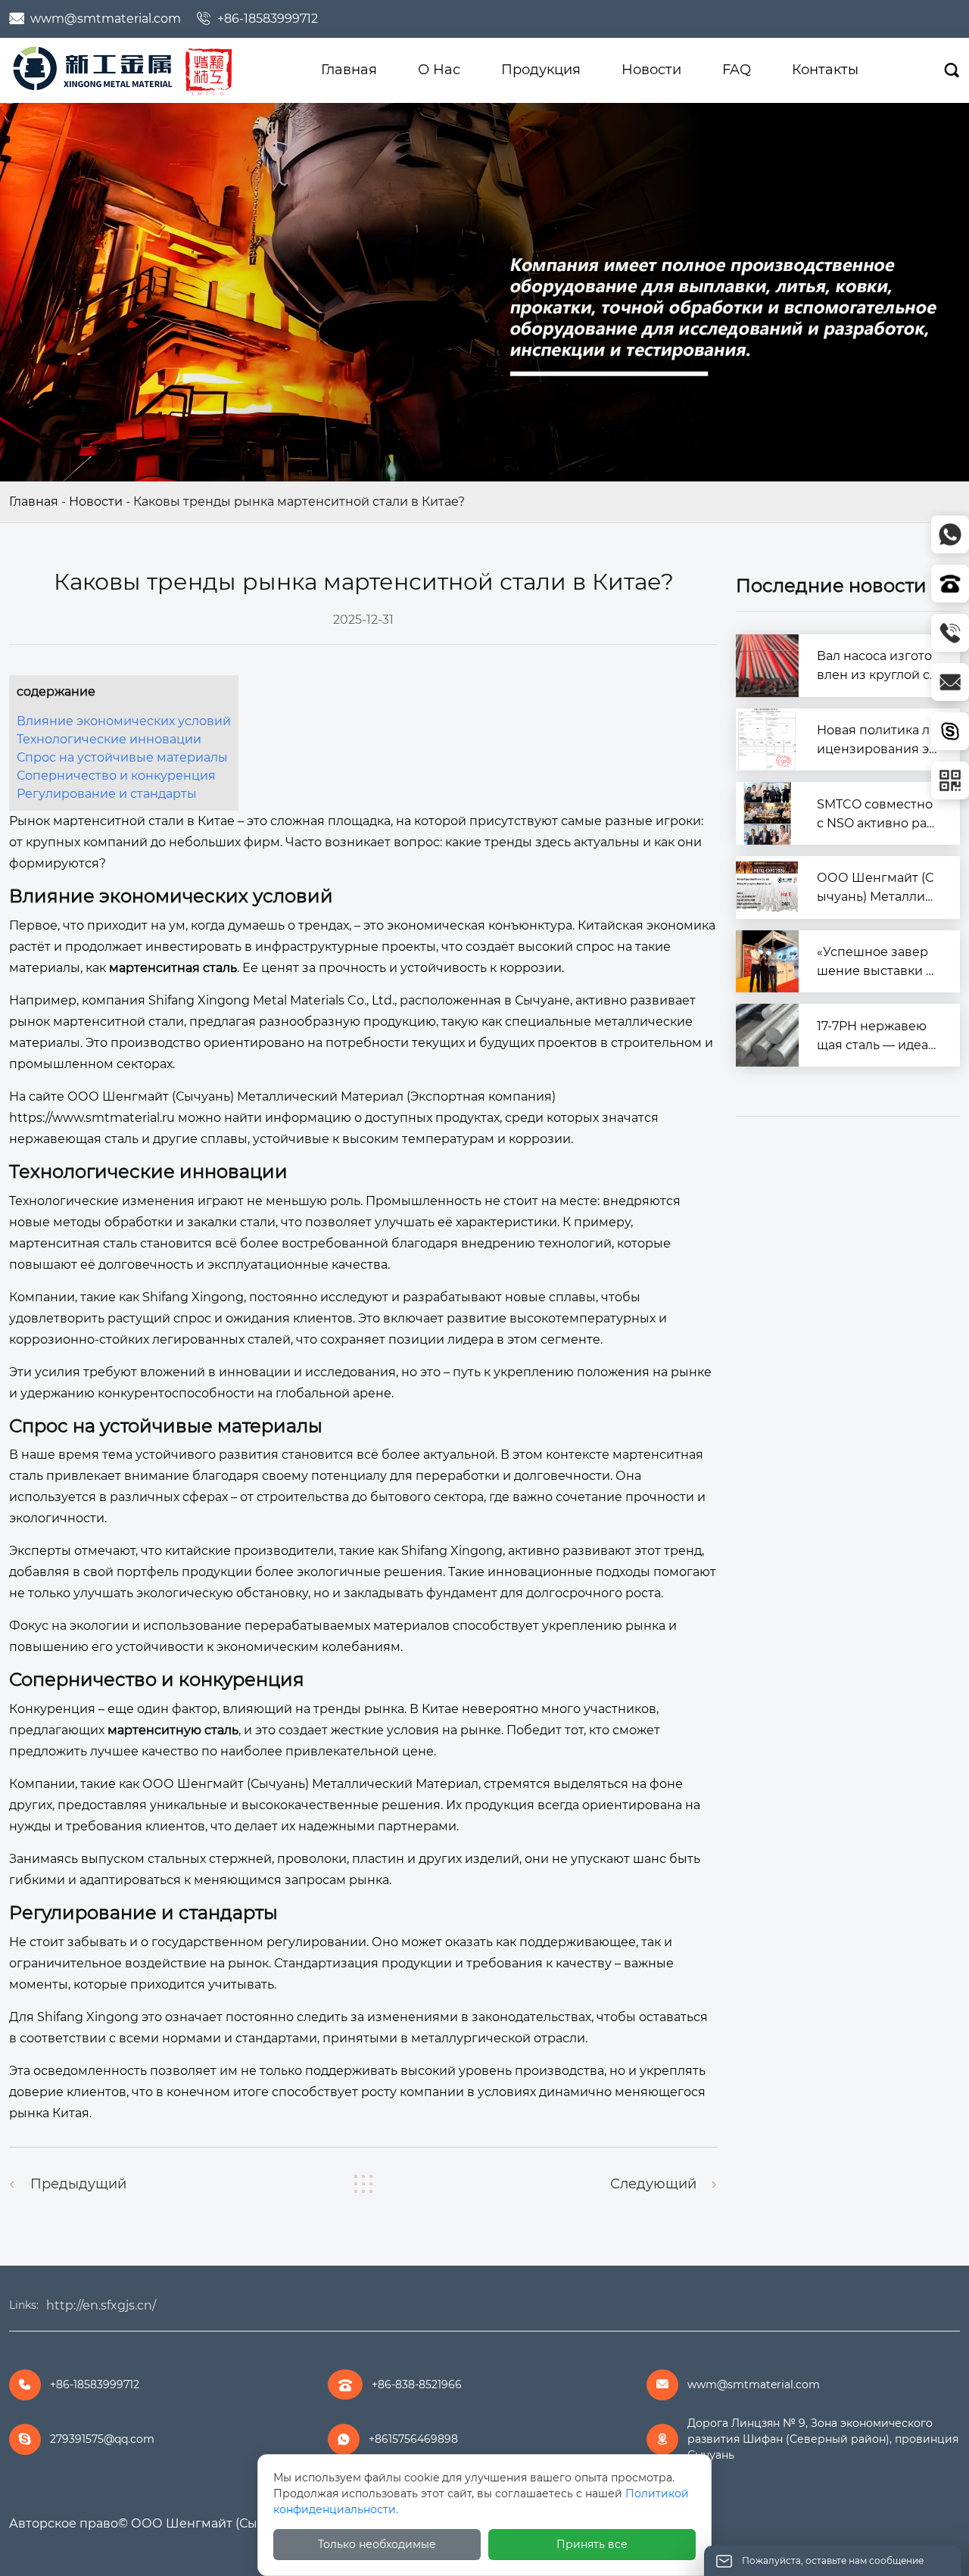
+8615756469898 (413, 2439)
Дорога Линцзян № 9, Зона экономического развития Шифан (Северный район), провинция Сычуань (823, 2439)
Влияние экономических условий (124, 721)
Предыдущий (78, 2184)
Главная (34, 501)
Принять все (592, 2544)
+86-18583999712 (268, 19)
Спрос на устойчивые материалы (122, 757)
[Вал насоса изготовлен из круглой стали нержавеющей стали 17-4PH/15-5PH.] (767, 666)
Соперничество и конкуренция (116, 776)
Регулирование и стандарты (107, 794)
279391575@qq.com (102, 2439)
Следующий (653, 2184)
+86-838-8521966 (417, 2384)
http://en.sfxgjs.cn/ (101, 2305)
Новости (96, 501)
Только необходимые (377, 2544)
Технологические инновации (109, 739)
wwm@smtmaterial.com (106, 19)
